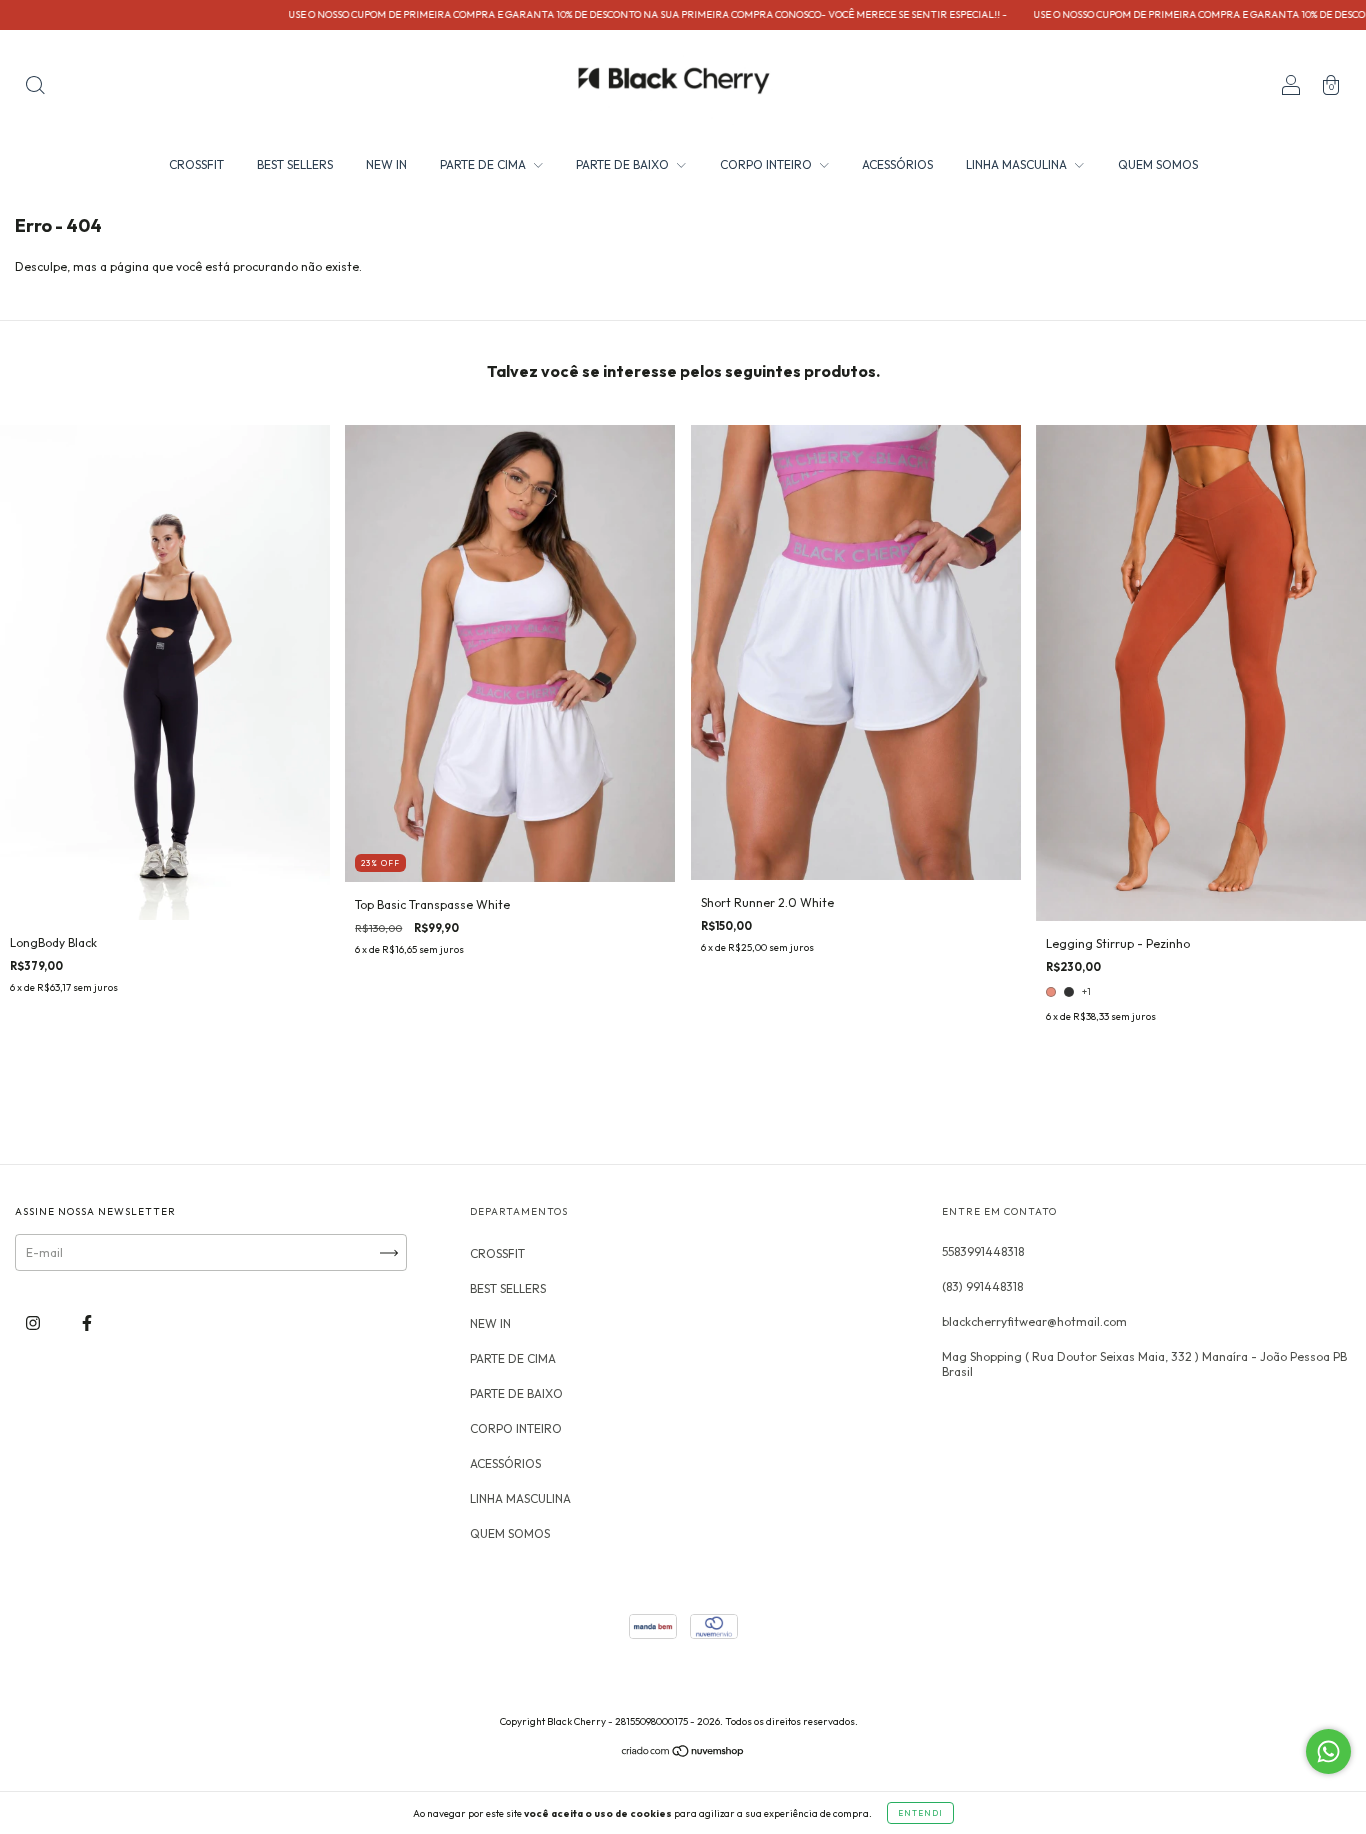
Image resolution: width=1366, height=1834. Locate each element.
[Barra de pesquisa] (35, 87)
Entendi (920, 1813)
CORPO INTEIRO (767, 164)
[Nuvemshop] (683, 1753)
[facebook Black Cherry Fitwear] (87, 1323)
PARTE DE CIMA (484, 164)
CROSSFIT (196, 164)
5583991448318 (983, 1251)
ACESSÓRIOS (897, 164)
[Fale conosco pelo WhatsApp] (1328, 1751)
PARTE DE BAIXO (624, 164)
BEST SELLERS (295, 164)
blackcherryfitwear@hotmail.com (1034, 1321)
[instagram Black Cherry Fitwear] (34, 1323)
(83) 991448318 (982, 1286)
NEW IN (386, 164)
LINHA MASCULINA (1018, 164)
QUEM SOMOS (1158, 164)
